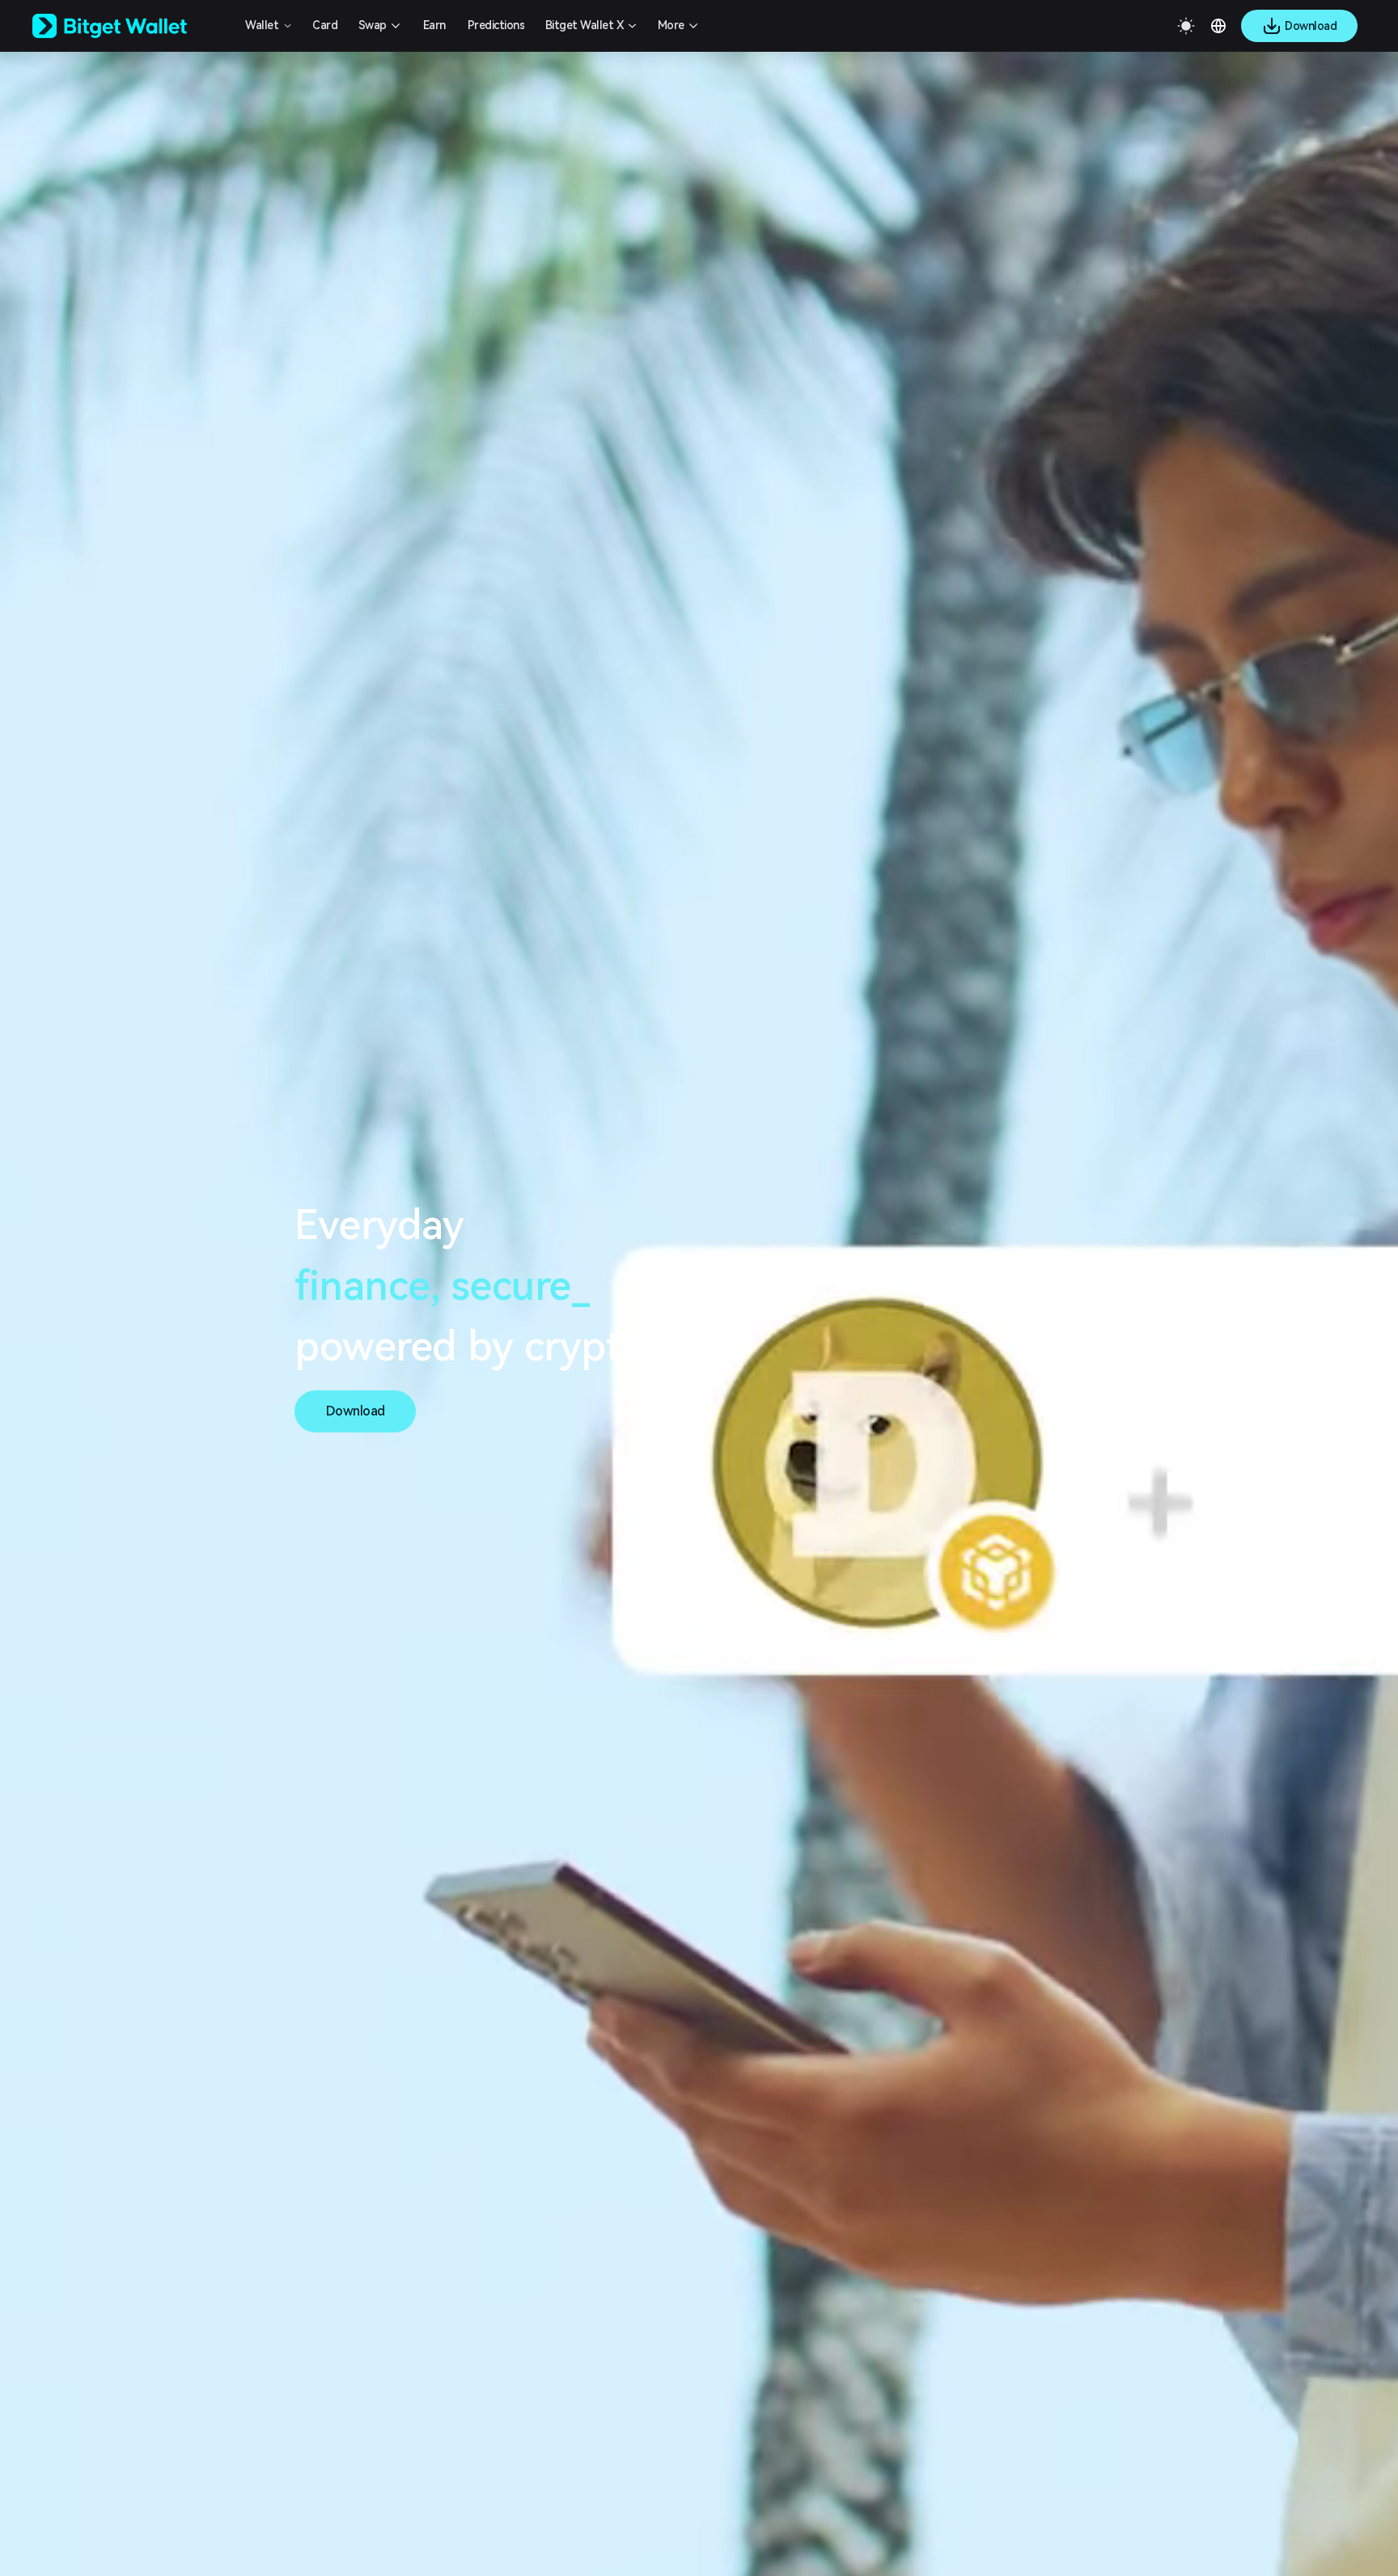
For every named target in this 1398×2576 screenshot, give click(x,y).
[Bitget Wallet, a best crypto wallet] (130, 26)
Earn (434, 25)
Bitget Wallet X (585, 25)
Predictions (496, 25)
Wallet (262, 25)
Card (325, 25)
